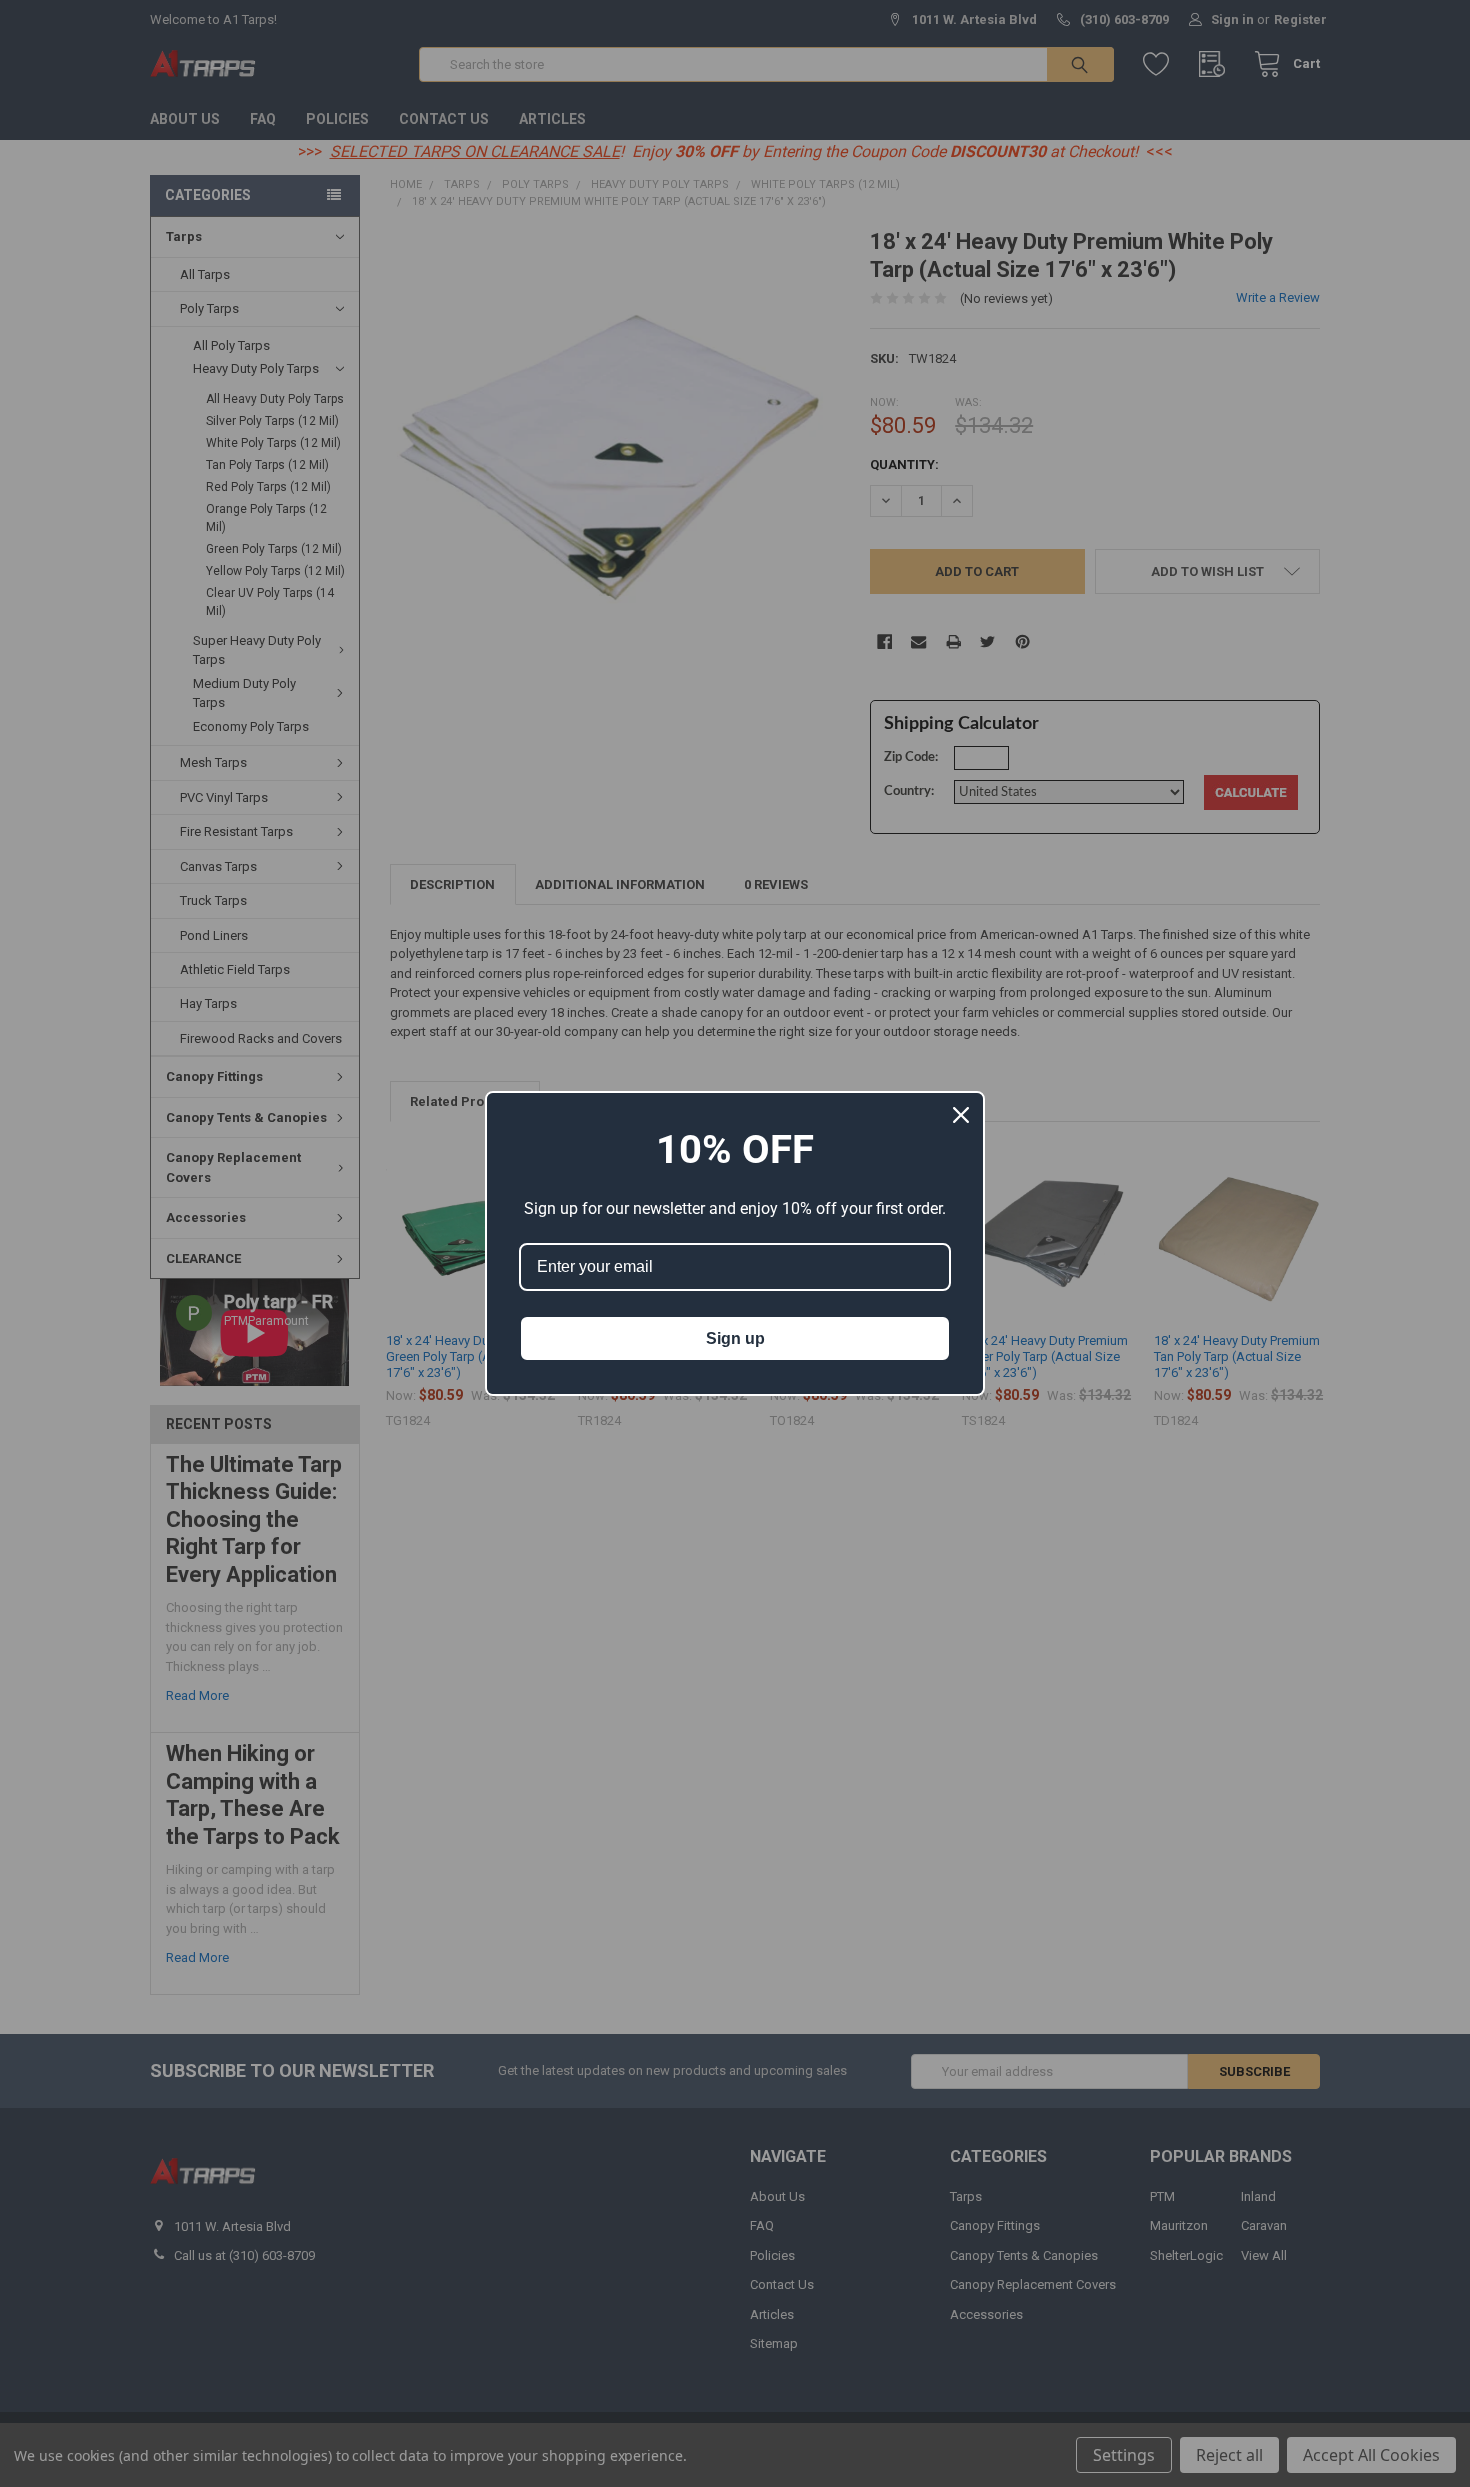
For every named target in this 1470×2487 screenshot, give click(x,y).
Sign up (735, 1338)
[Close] (961, 1115)
